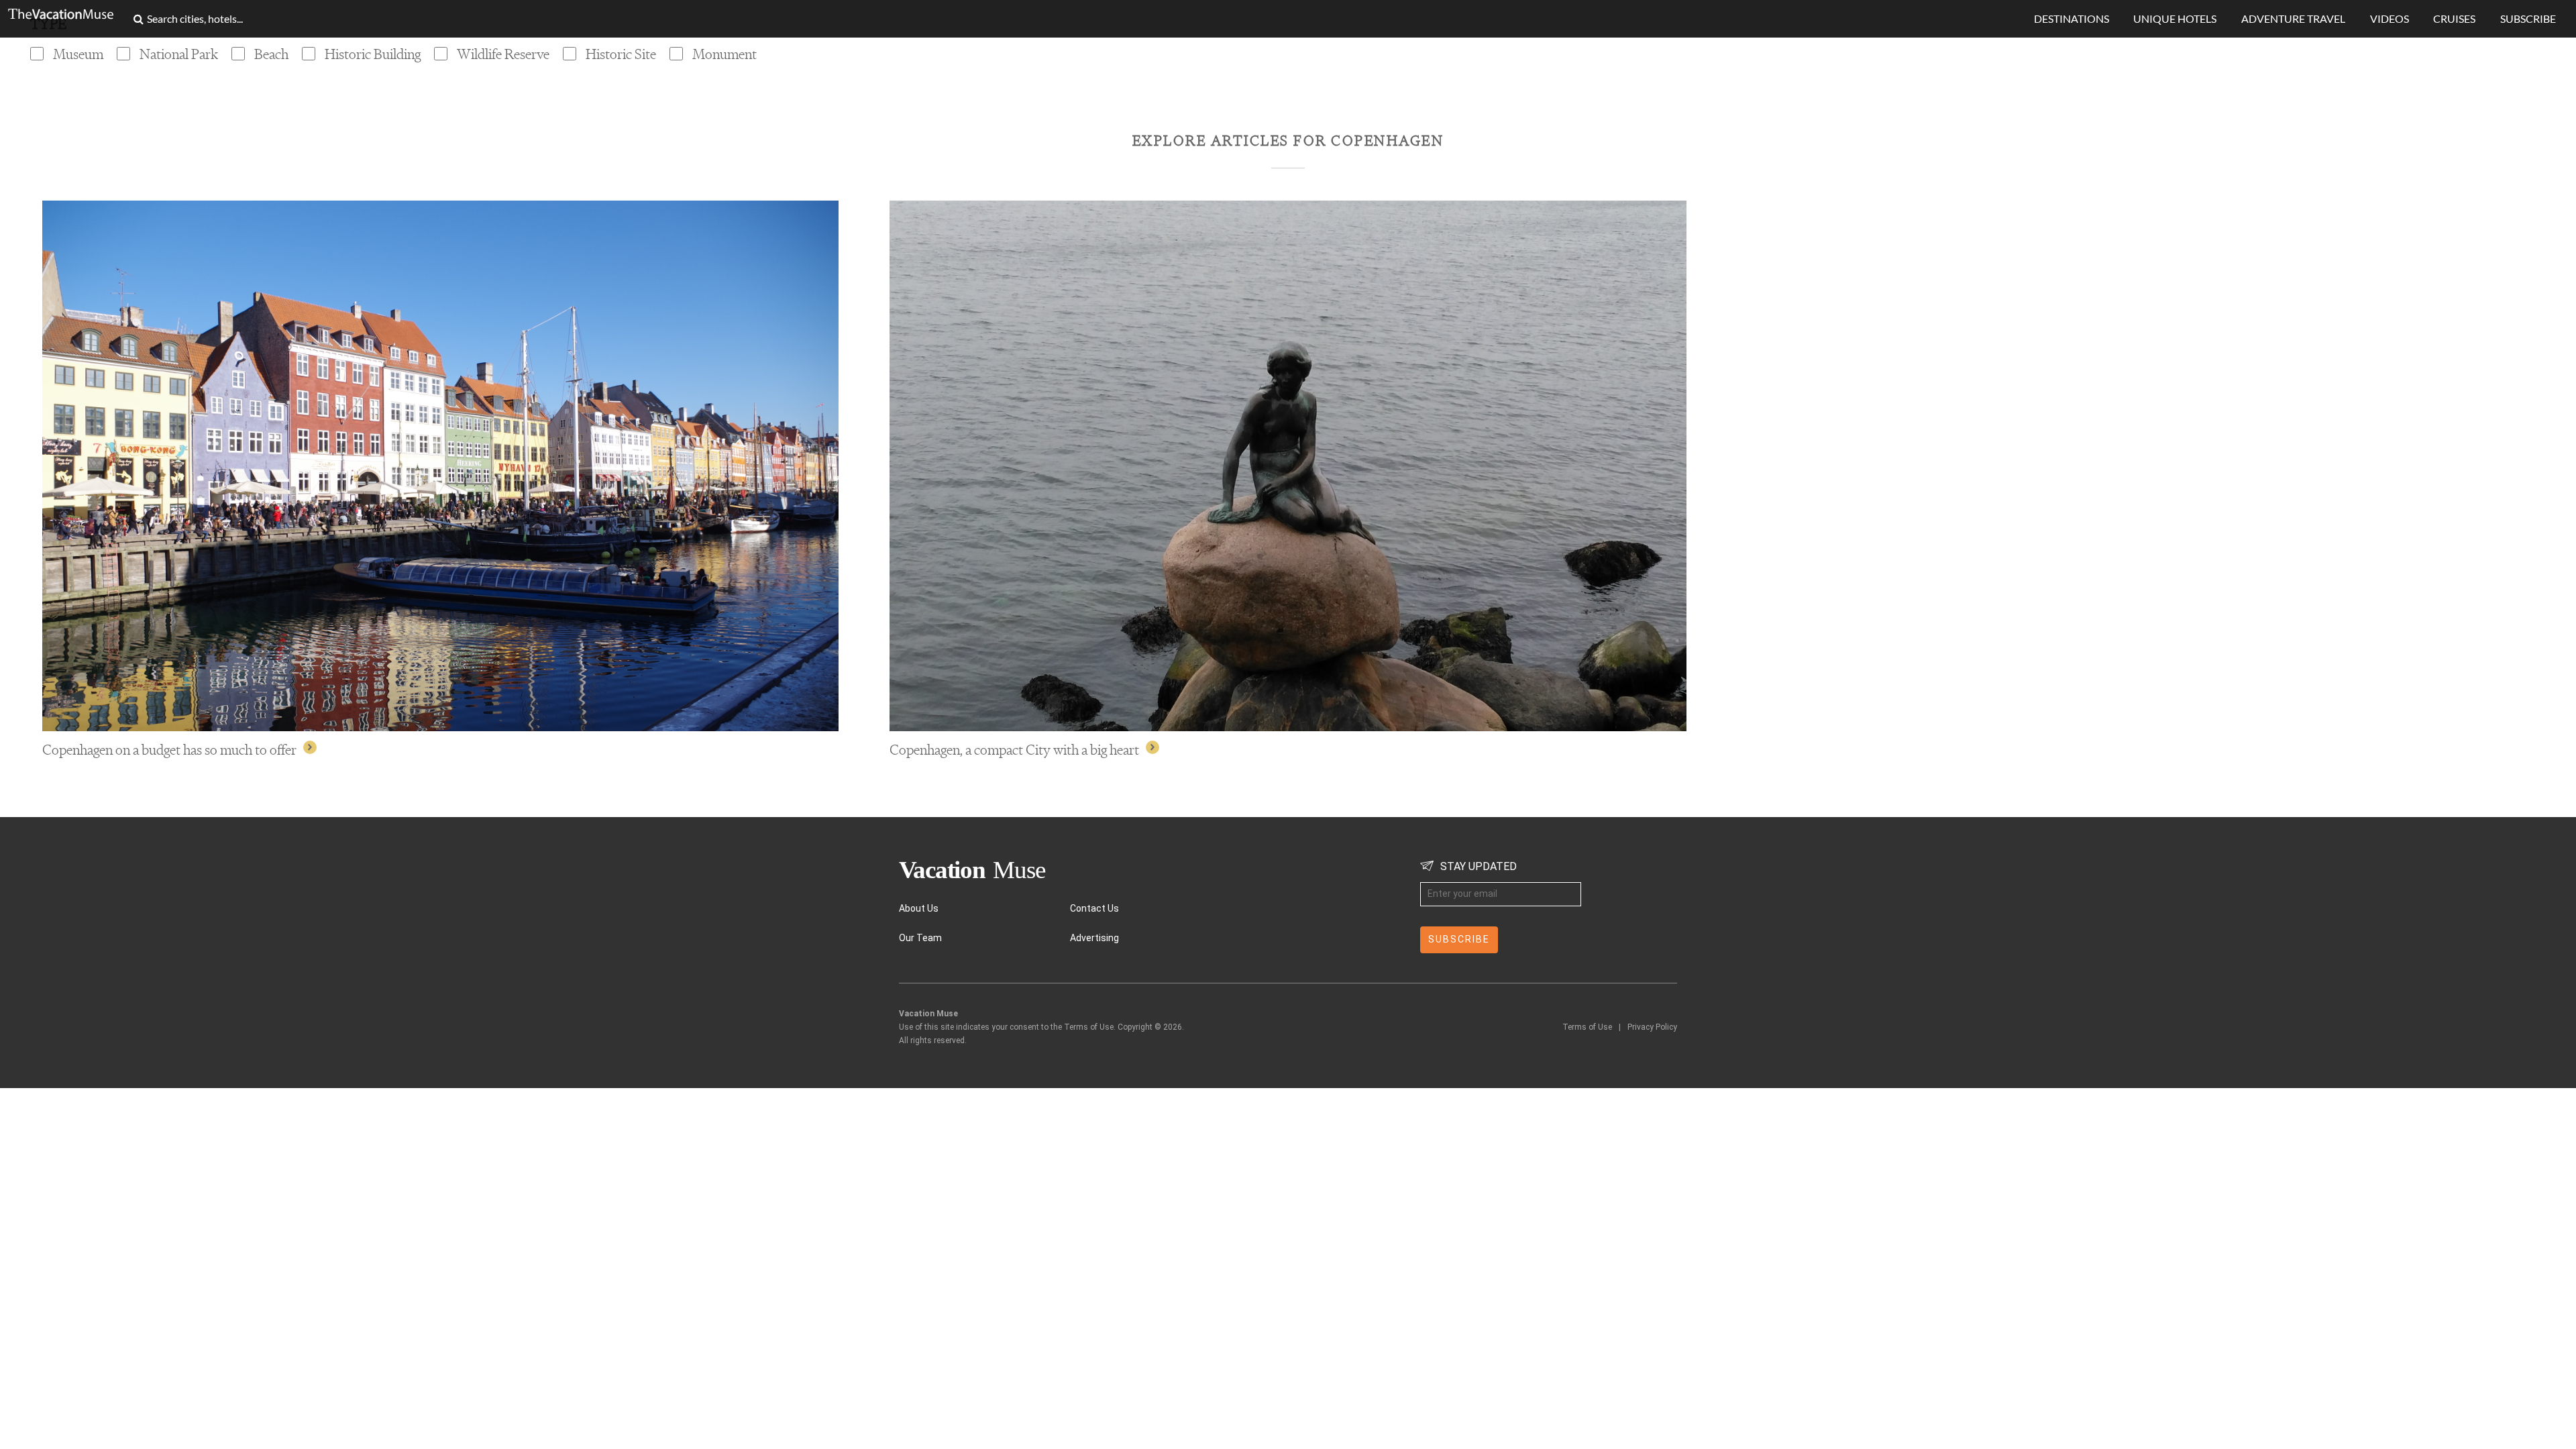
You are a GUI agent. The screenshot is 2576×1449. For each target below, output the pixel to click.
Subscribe (2528, 18)
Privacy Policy (1652, 1027)
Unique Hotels (2175, 18)
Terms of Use (1587, 1027)
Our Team (920, 938)
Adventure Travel (2293, 18)
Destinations (2072, 18)
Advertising (1094, 938)
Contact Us (1094, 908)
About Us (919, 908)
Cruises (2454, 18)
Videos (2390, 18)
